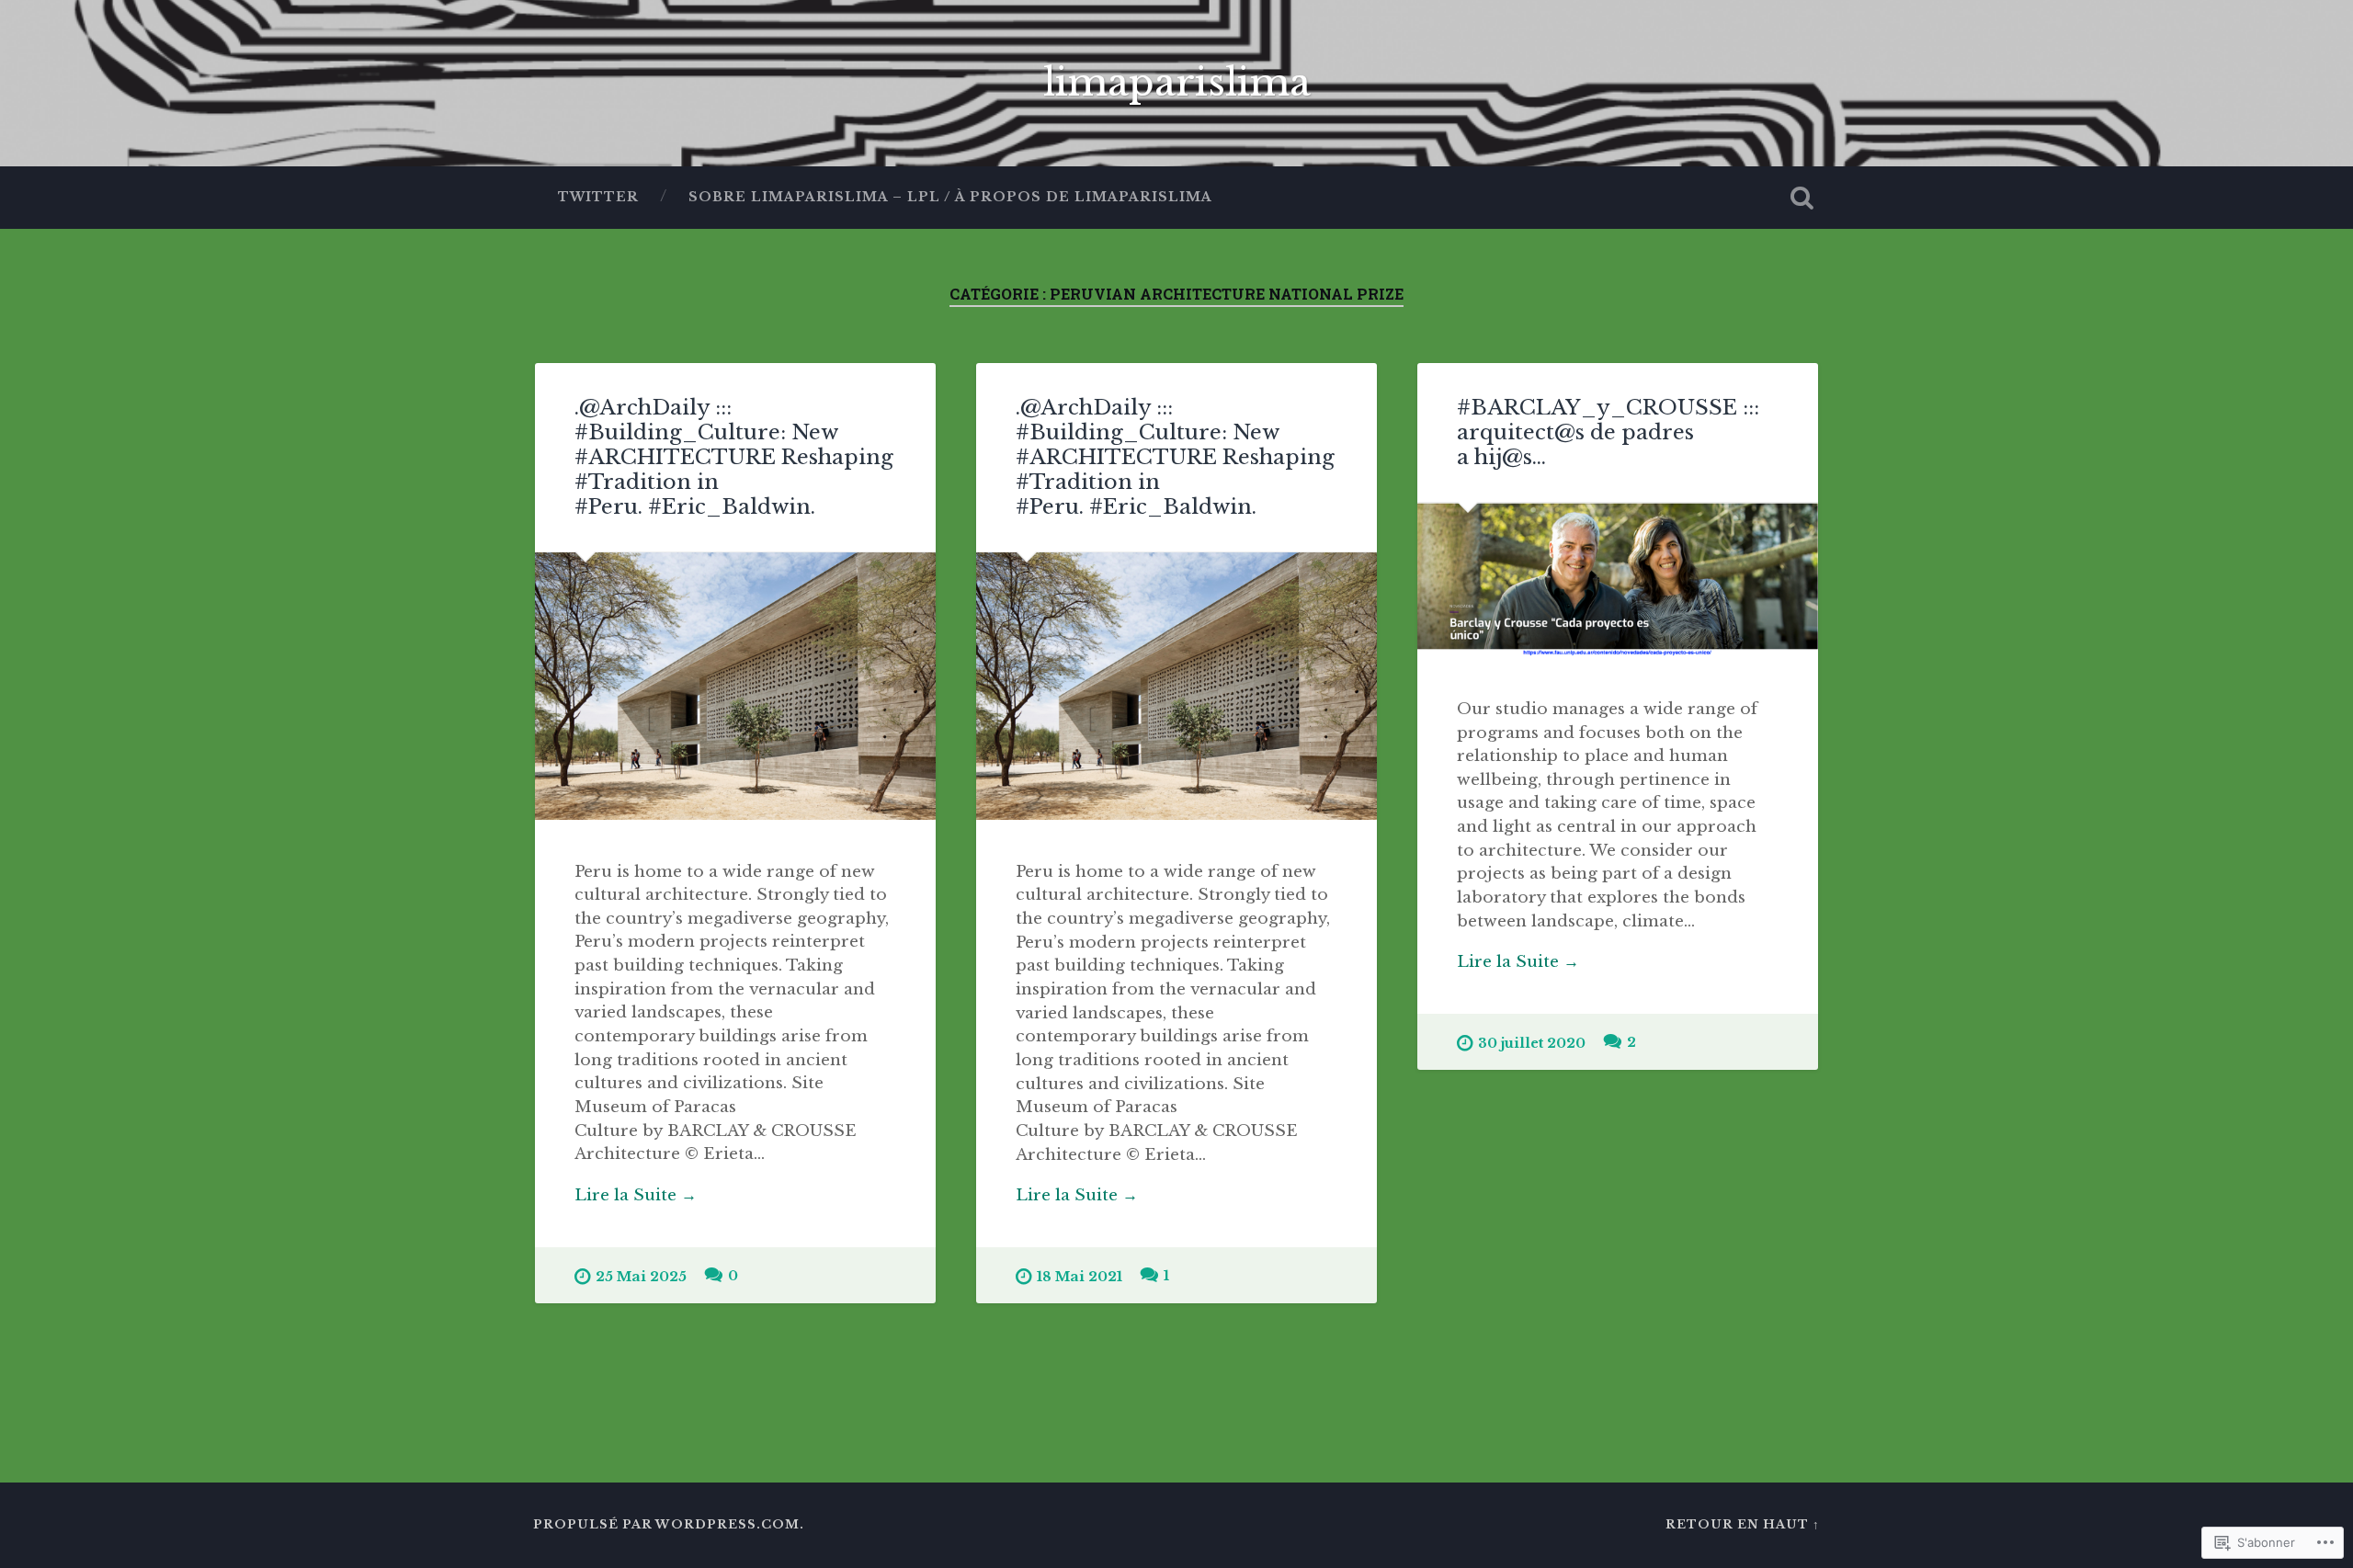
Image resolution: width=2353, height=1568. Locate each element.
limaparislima (1177, 83)
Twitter (598, 197)
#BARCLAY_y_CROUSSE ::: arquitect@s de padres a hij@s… (1608, 432)
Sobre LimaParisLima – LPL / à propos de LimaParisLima (950, 197)
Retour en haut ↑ (1743, 1524)
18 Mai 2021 (1080, 1277)
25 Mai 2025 (641, 1277)
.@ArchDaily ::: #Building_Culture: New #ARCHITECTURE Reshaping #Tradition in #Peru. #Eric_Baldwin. (734, 457)
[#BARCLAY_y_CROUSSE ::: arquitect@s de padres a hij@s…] (1618, 580)
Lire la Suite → (636, 1195)
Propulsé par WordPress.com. (669, 1524)
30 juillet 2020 (1532, 1043)
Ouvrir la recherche (1802, 198)
